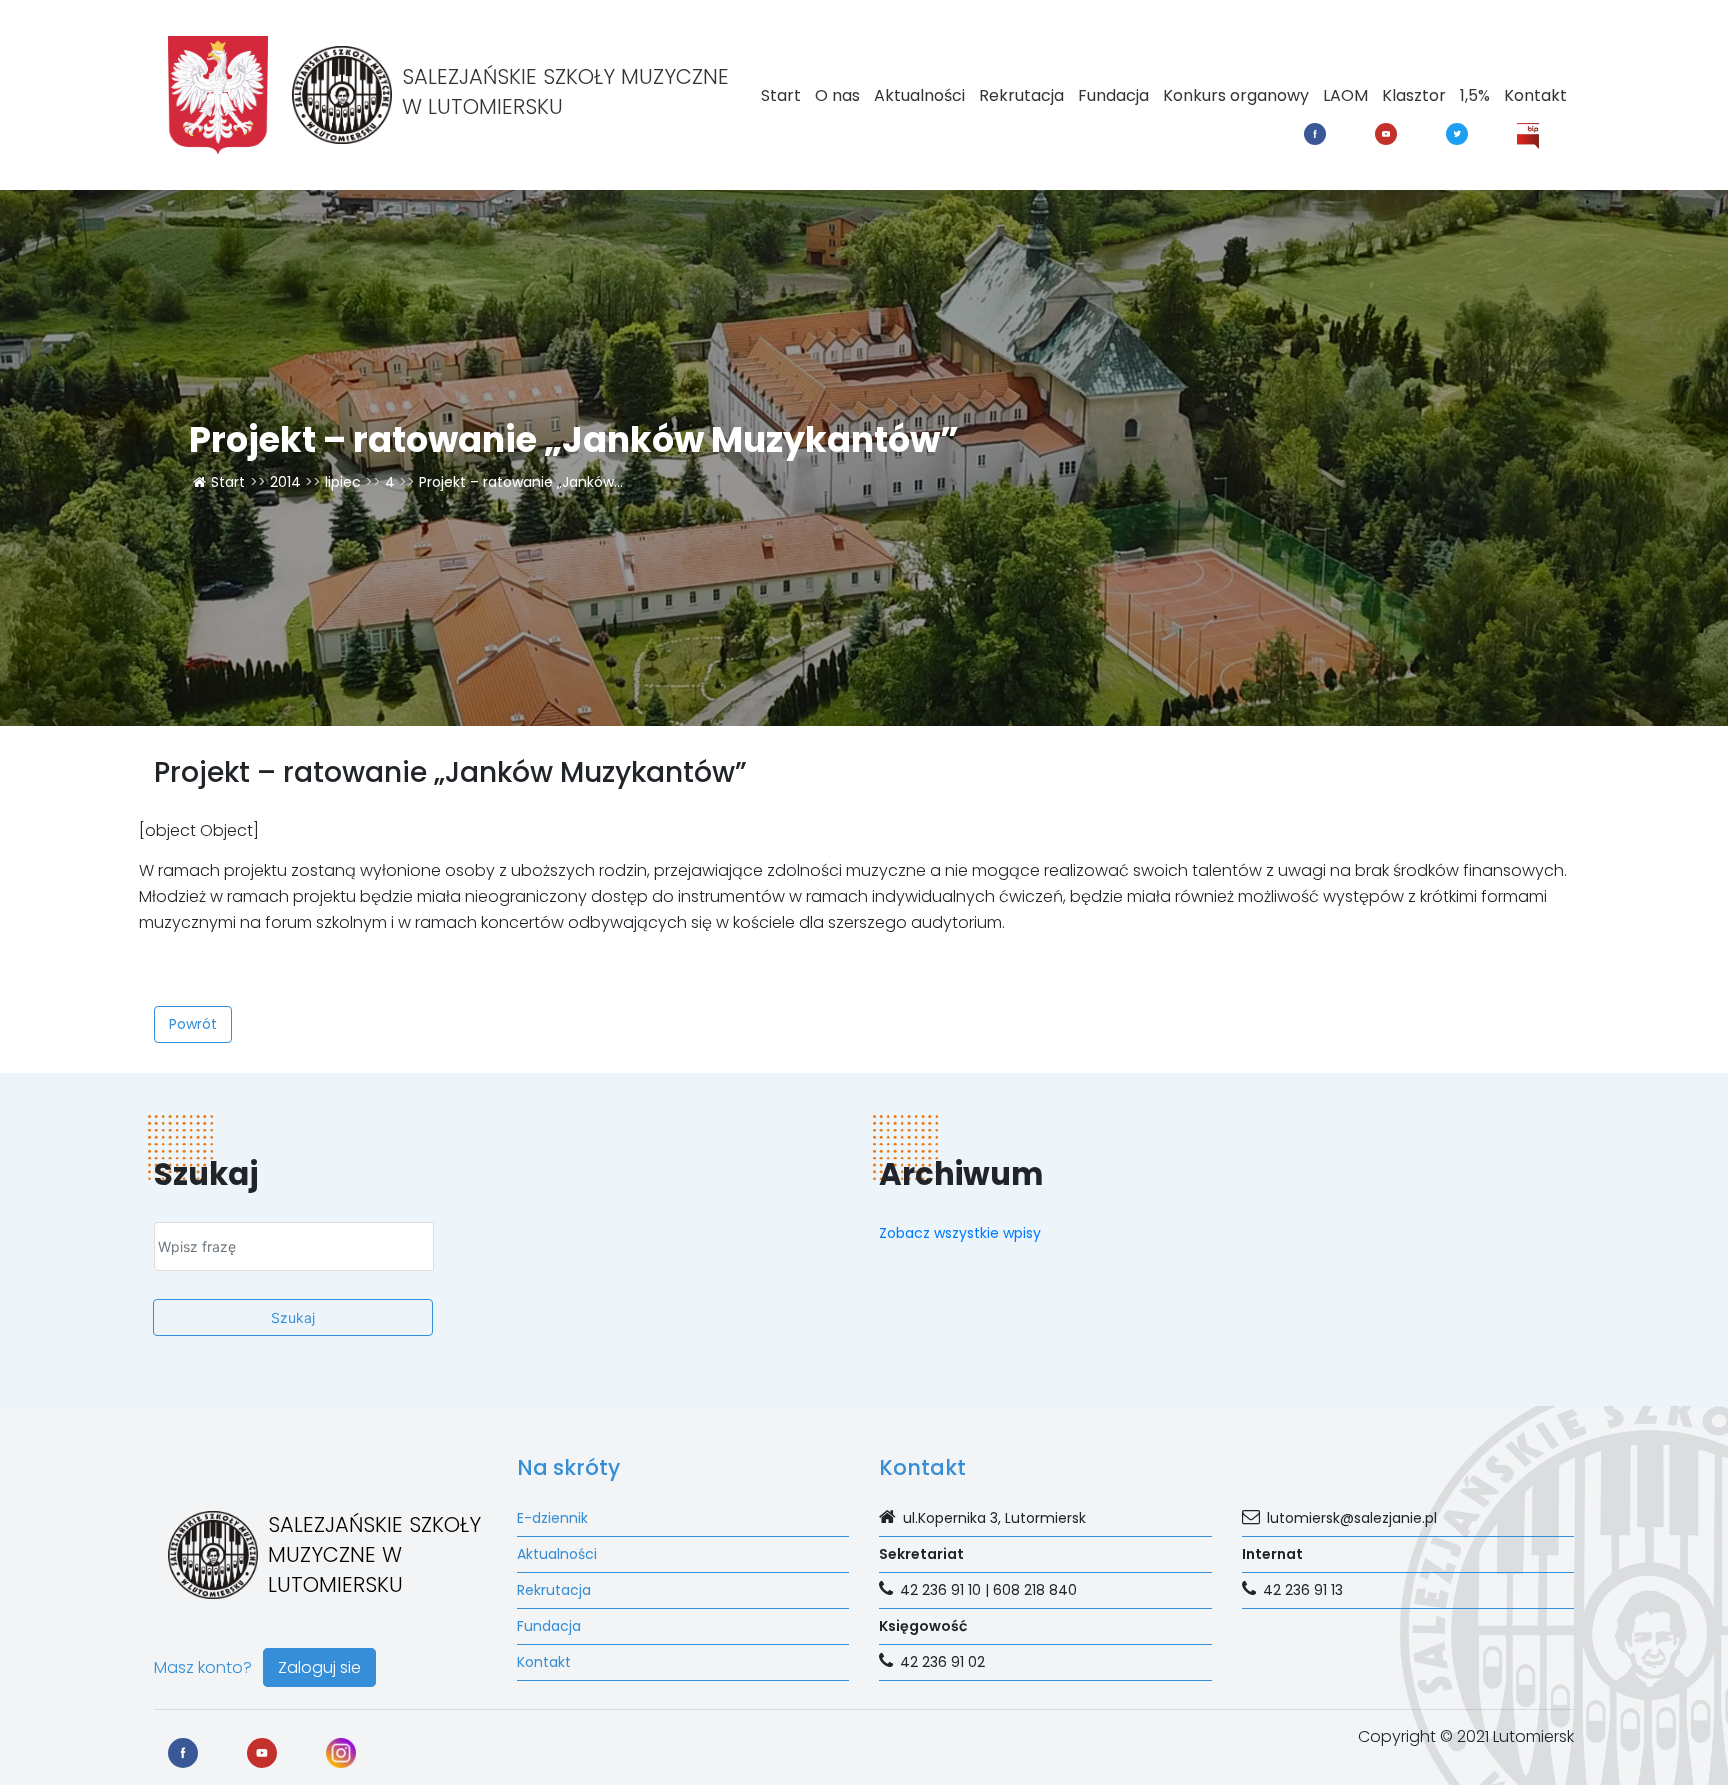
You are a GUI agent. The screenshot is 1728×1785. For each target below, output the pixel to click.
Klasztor (1414, 95)
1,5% (1475, 95)
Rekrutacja (1021, 95)
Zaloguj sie (319, 1667)
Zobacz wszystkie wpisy (960, 1233)
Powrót (193, 1024)
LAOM (1345, 95)
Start (781, 95)
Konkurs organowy (1236, 95)
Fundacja (1113, 95)
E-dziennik (552, 1518)
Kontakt (1535, 95)
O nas (837, 95)
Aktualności (919, 95)
